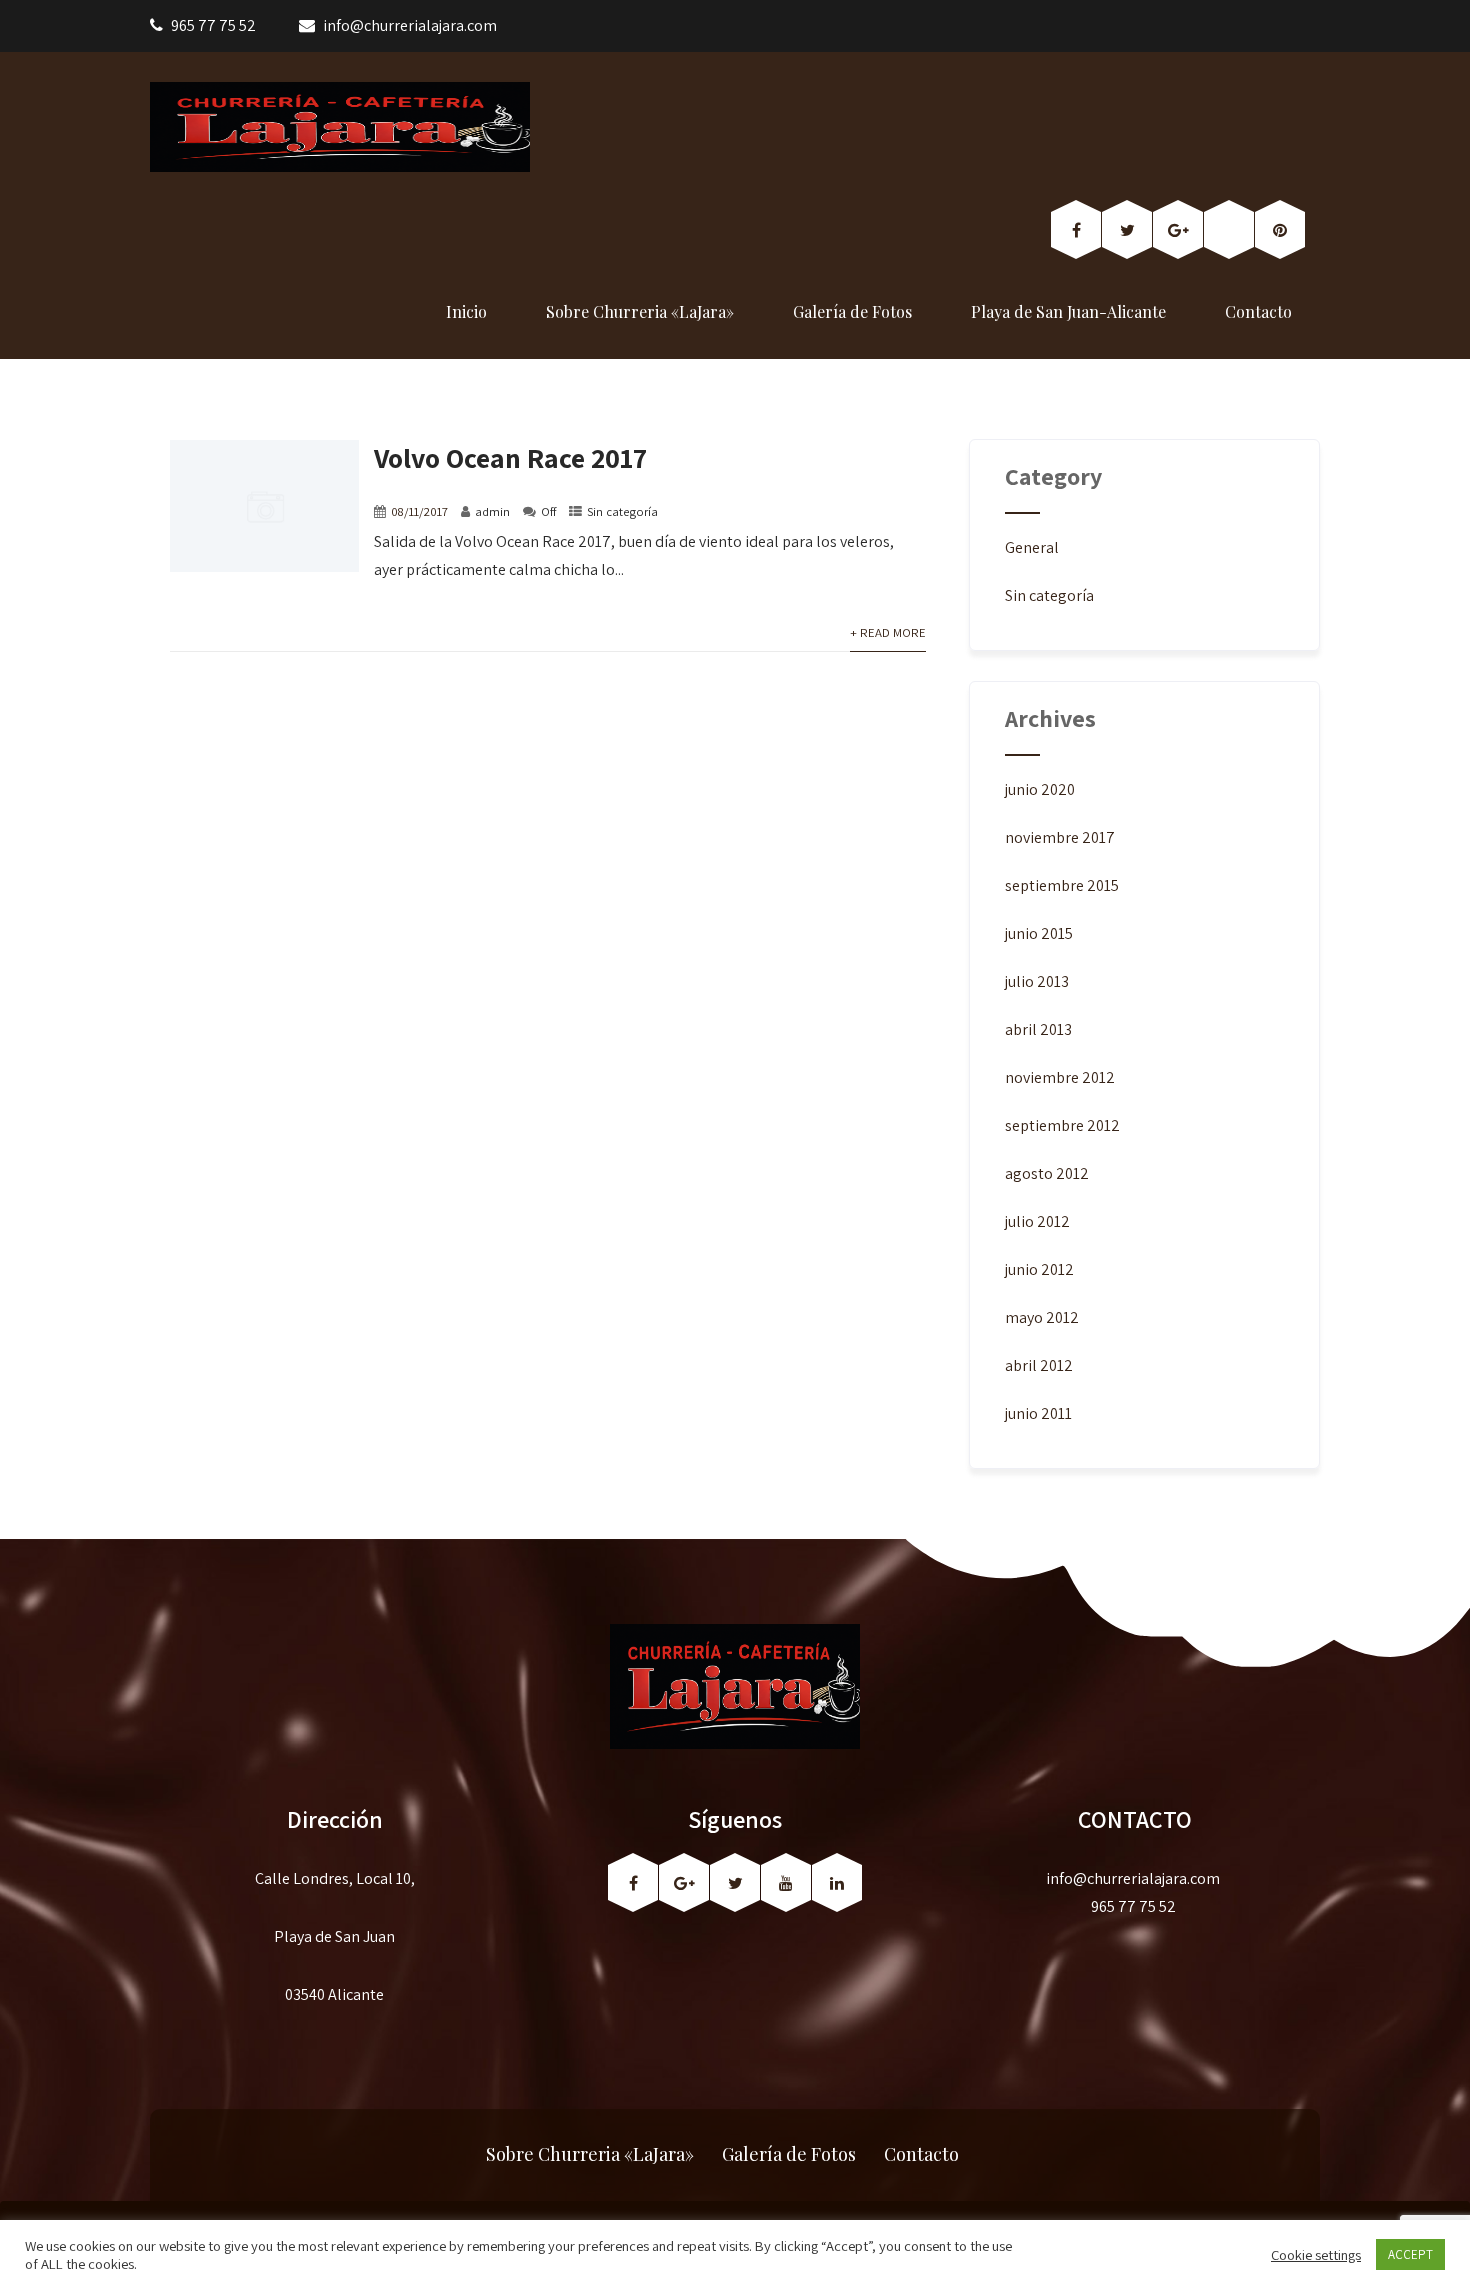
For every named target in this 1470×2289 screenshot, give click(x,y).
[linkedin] (837, 1882)
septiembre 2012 (1062, 1125)
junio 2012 (1039, 1269)
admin (492, 511)
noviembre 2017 (1060, 837)
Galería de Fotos (852, 311)
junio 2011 (1038, 1413)
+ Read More (888, 632)
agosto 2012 (1047, 1173)
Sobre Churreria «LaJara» (640, 311)
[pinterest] (1280, 229)
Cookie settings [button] (1316, 2255)
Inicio (466, 311)
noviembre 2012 (1060, 1077)
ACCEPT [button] (1410, 2254)
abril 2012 (1039, 1365)
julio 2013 (1037, 981)
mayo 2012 (1042, 1317)
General (1032, 547)
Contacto (1258, 311)
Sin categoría (622, 511)
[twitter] (1127, 229)
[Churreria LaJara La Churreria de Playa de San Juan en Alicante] (340, 127)
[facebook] (1076, 229)
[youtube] (786, 1882)
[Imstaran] (1229, 229)
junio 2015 (1039, 933)
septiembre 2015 (1062, 885)
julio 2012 (1037, 1221)
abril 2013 (1038, 1029)
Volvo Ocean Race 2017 (510, 457)
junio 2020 (1040, 789)
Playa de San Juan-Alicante (1068, 311)
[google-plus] (1178, 229)
